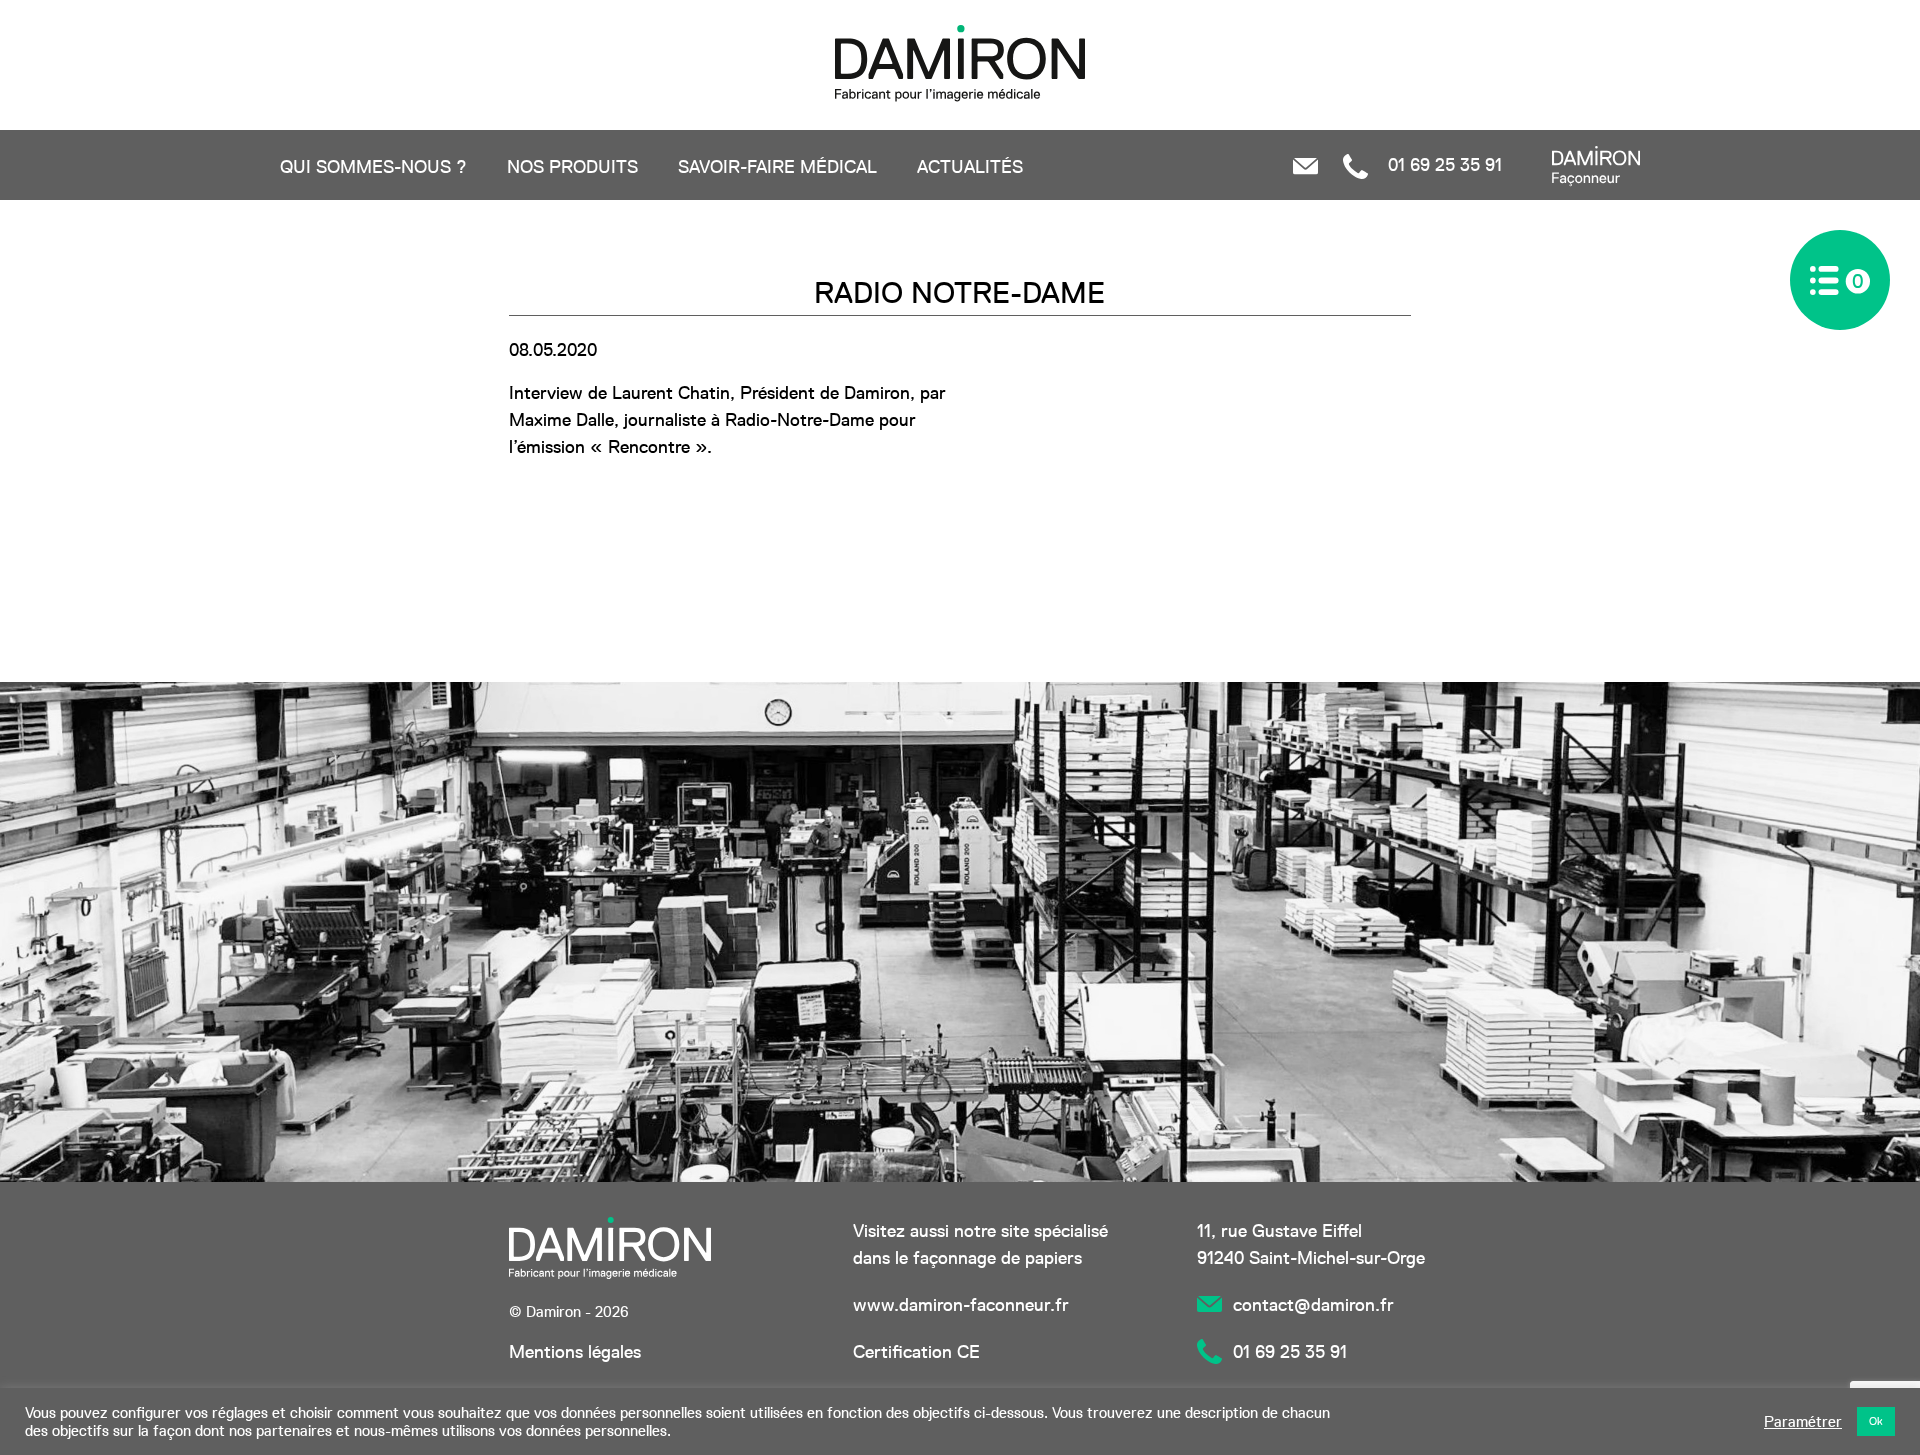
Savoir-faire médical (777, 166)
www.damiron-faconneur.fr (961, 1304)
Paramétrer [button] (1803, 1422)
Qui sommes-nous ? (373, 166)
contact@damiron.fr (1313, 1304)
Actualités (970, 166)
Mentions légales (575, 1351)
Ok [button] (1876, 1421)
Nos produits (572, 166)
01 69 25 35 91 (1442, 164)
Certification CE (916, 1351)
